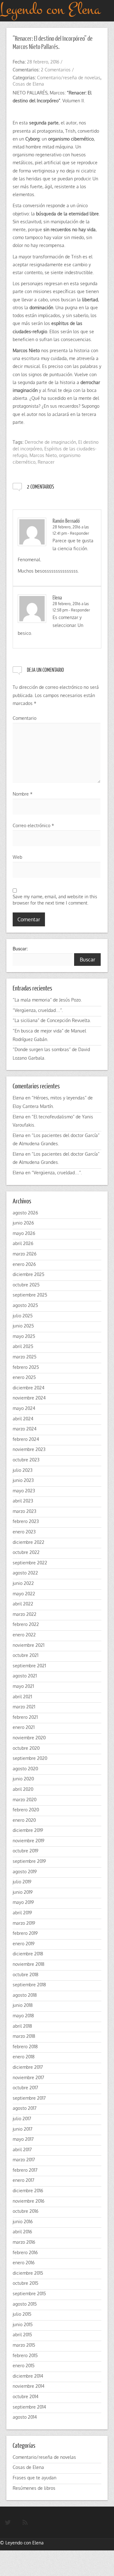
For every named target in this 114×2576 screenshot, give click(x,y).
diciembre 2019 (28, 1830)
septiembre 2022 (30, 1563)
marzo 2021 (24, 1707)
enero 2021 (24, 1727)
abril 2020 (23, 1789)
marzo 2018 (24, 2036)
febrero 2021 (25, 1717)
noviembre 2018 (28, 1964)
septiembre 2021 (29, 1666)
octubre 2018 (25, 1974)
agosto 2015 (25, 2304)
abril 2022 (23, 1604)
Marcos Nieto (43, 455)
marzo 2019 (24, 1923)
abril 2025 (23, 1346)
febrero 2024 (26, 1439)
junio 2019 (23, 1892)
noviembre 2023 (29, 1449)
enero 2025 (24, 1377)
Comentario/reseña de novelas (69, 78)
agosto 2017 (25, 2108)
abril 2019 (22, 1913)
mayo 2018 (23, 2016)
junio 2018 (23, 2005)
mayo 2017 (23, 2139)
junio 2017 (22, 2129)
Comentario (25, 718)
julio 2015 (22, 2314)
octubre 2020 (26, 1748)
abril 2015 (22, 2335)
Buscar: (20, 948)
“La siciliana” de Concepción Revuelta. (52, 1020)
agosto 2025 (25, 1305)
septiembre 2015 (29, 2293)
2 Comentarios (56, 70)
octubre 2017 (25, 2088)
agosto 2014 (25, 2417)
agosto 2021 (25, 1676)
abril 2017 (22, 2149)
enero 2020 (24, 1820)
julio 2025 (23, 1316)
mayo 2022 (24, 1594)
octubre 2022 (26, 1552)
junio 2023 (23, 1480)
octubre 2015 (25, 2283)
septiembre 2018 (29, 1985)
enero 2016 (24, 2263)
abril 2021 (22, 1697)
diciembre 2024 (28, 1388)
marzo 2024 (25, 1429)
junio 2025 (23, 1326)
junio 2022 (23, 1583)
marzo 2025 (25, 1357)
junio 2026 (23, 1223)
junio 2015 (23, 2324)
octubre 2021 (25, 1655)
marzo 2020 (25, 1800)
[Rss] (25, 2523)
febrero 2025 (26, 1367)
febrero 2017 (25, 2170)
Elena (57, 597)
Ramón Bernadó (66, 521)
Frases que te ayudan (35, 2478)
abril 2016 (22, 2232)
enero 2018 (24, 2057)
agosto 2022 (25, 1573)
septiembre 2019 (29, 1861)
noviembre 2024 (29, 1398)
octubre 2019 (25, 1851)
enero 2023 (24, 1532)
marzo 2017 (24, 2160)
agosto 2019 (25, 1872)
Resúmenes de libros (34, 2488)
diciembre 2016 (28, 2191)
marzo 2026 (25, 1254)
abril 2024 (23, 1419)
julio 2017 (22, 2119)
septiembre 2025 (30, 1295)
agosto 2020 (25, 1769)
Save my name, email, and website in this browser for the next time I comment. (55, 900)
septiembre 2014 (29, 2407)
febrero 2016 (25, 2252)
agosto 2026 (25, 1213)
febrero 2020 (26, 1810)
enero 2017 (23, 2180)
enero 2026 (24, 1264)
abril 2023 (23, 1501)
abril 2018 (22, 2026)
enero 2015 (24, 2365)
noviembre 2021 (28, 1645)
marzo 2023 (25, 1511)
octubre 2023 (26, 1460)
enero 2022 (24, 1635)
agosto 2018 (25, 1995)
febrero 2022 (26, 1624)
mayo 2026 (24, 1233)
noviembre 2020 (29, 1738)
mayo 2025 (24, 1336)
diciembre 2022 (28, 1542)
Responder (79, 533)
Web (17, 857)
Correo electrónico (33, 825)
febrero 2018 (25, 2046)
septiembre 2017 (29, 2098)
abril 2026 (23, 1243)
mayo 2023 (24, 1491)
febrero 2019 (25, 1933)
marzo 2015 (24, 2345)
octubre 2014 (25, 2396)
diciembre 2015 (28, 2273)
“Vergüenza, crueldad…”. (38, 1010)
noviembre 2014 (28, 2386)
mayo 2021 (23, 1686)
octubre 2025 (26, 1285)
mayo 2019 (23, 1902)
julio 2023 (23, 1470)
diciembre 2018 (28, 1954)
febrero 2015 (25, 2355)
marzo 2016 (24, 2242)
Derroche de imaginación (50, 442)
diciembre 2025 (28, 1274)
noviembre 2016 (28, 2201)
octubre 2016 (25, 2211)
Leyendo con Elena (25, 2543)
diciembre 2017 (28, 2067)
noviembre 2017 (28, 2077)
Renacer (46, 462)
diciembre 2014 (28, 2376)
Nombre (23, 794)
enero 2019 (24, 1944)
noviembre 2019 (28, 1841)
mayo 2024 (24, 1408)
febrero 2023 (26, 1521)
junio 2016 (23, 2221)
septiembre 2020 (30, 1758)
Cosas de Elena (28, 84)
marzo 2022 (25, 1614)
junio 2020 (23, 1779)
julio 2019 (22, 1882)
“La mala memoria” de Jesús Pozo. (47, 1000)
